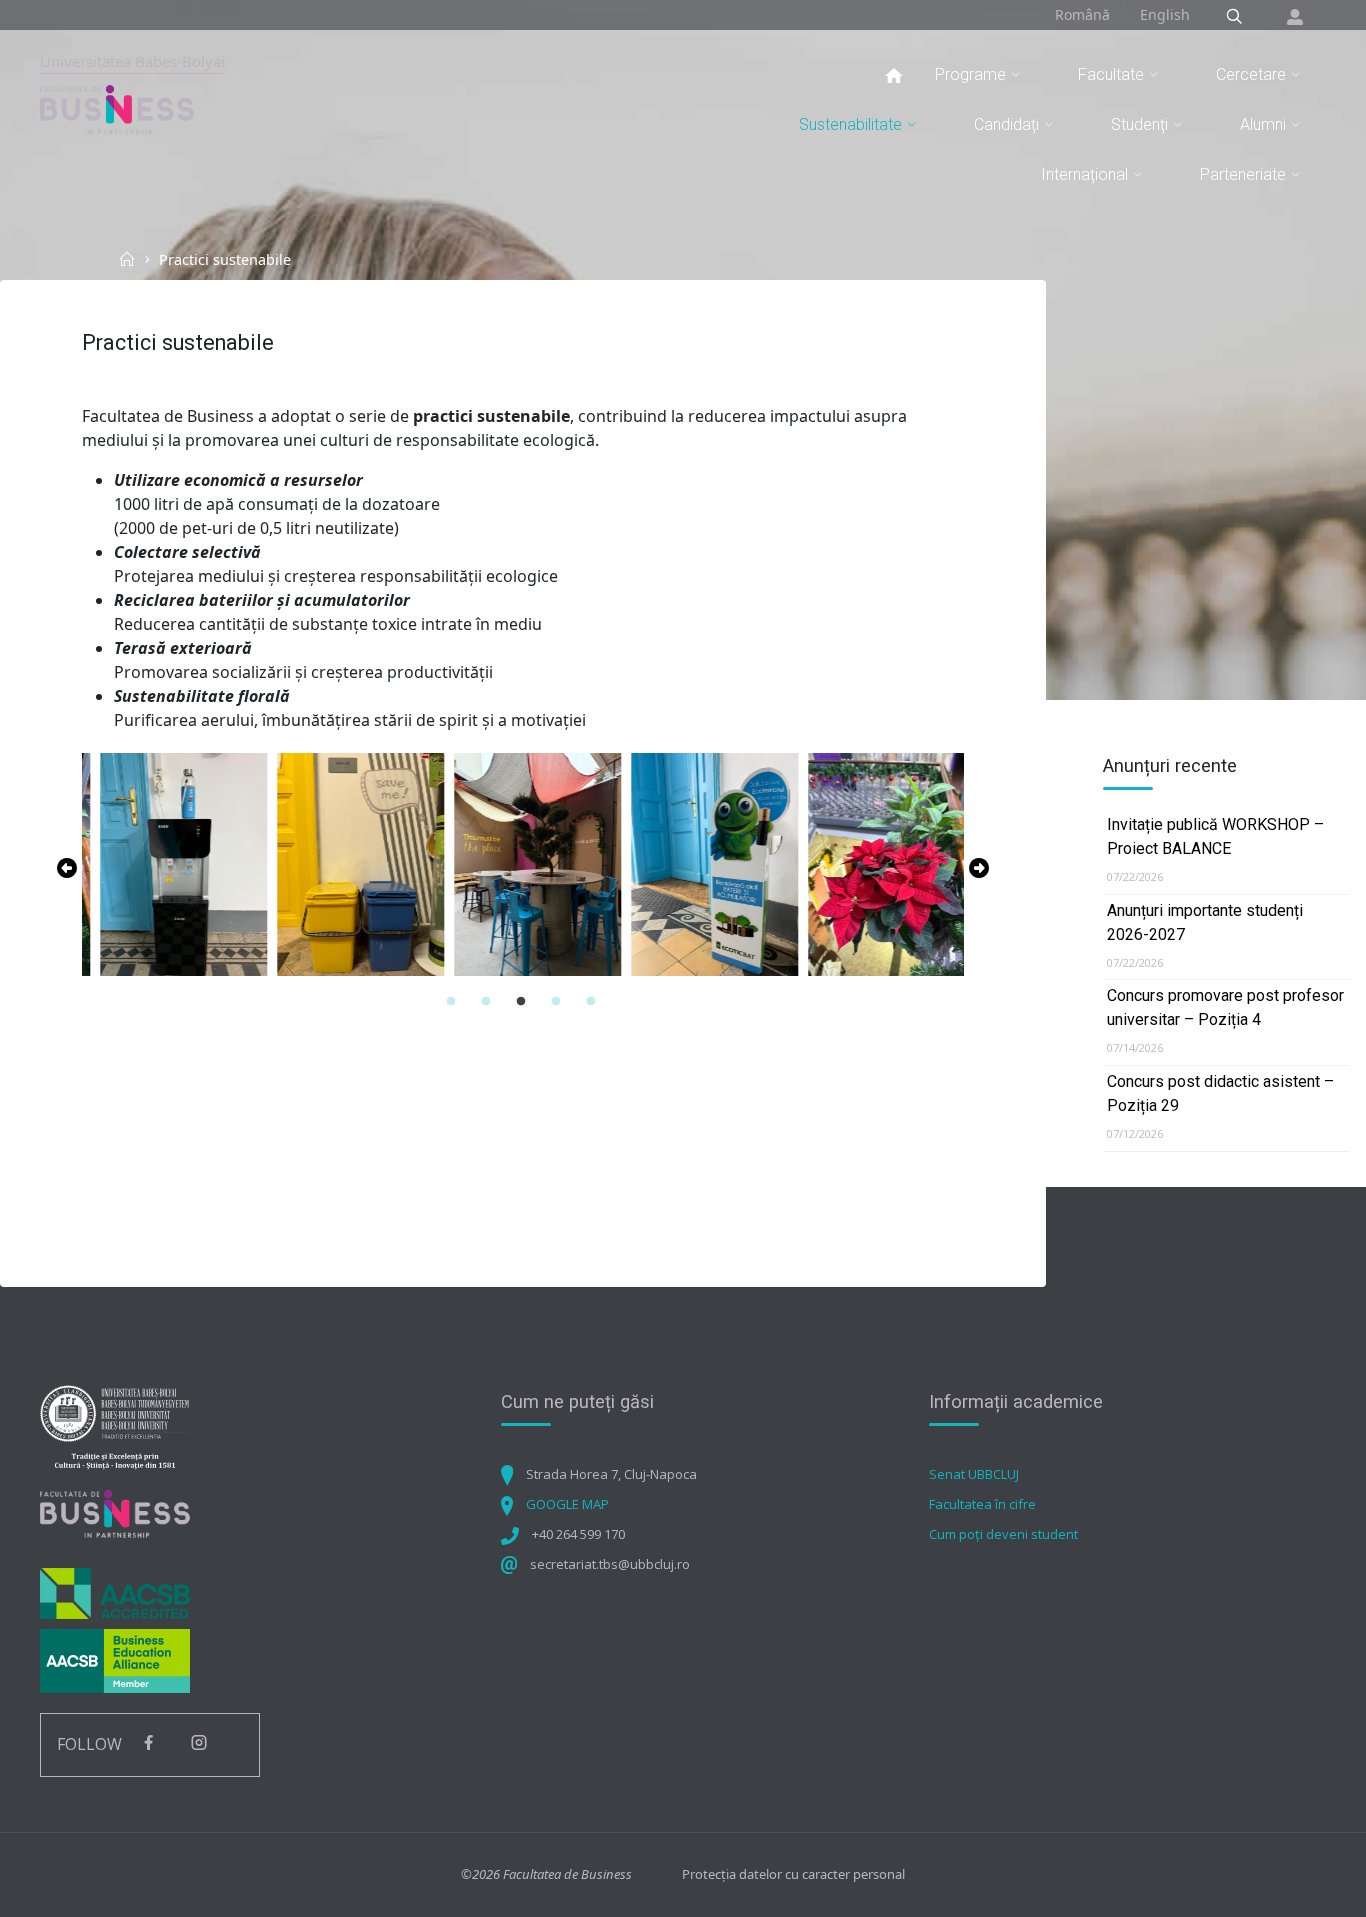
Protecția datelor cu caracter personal (793, 1874)
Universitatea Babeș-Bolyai (132, 61)
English (1165, 14)
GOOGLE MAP (567, 1504)
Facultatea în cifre (982, 1504)
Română (1082, 14)
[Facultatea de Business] (117, 109)
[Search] (1234, 16)
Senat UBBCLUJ (974, 1474)
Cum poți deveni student (1003, 1534)
